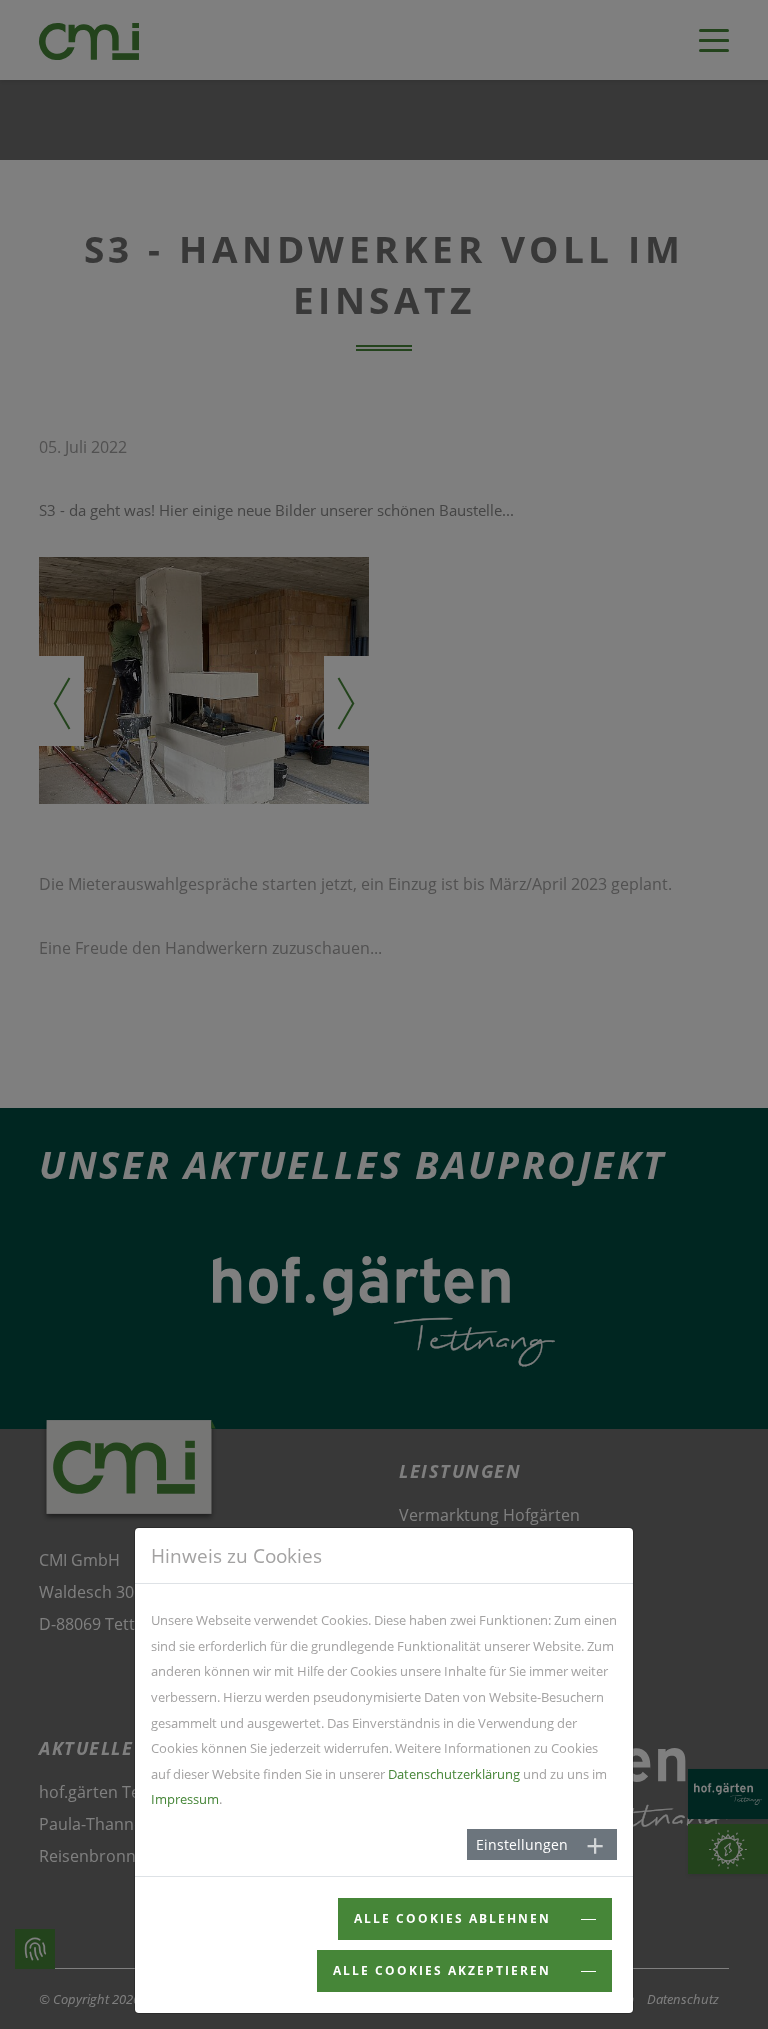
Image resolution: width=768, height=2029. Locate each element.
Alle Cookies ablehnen (455, 1918)
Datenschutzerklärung (454, 1774)
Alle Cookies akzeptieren (444, 1970)
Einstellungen (522, 1844)
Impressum (185, 1799)
